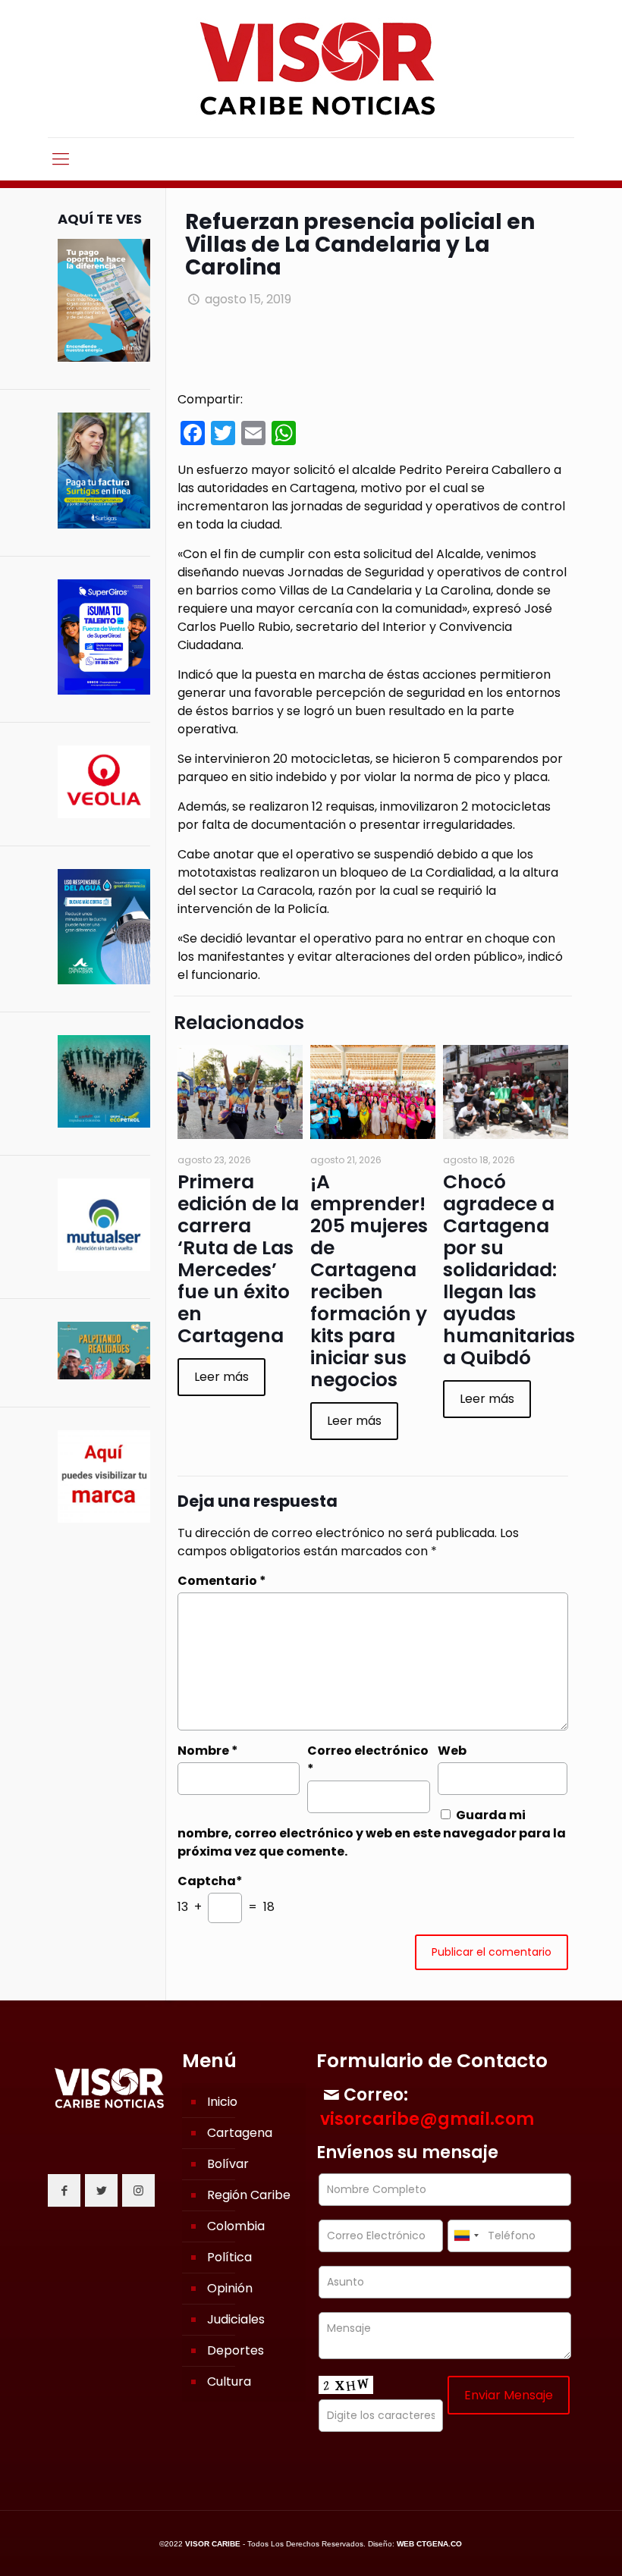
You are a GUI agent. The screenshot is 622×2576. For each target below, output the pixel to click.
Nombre (208, 1751)
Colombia (236, 2226)
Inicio (222, 2102)
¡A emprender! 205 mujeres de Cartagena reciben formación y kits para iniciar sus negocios (369, 1281)
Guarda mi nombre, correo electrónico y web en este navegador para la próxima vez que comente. (372, 1833)
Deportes (236, 2350)
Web (452, 1751)
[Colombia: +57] (466, 2236)
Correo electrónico (368, 1760)
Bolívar (228, 2164)
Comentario (222, 1581)
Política (229, 2257)
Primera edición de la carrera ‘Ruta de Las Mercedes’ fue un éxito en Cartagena (238, 1259)
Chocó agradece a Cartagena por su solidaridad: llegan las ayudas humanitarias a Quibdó (509, 1270)
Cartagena (240, 2133)
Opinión (230, 2288)
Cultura (229, 2381)
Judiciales (236, 2319)
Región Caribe (249, 2195)
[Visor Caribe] (311, 69)
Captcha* (210, 1881)
